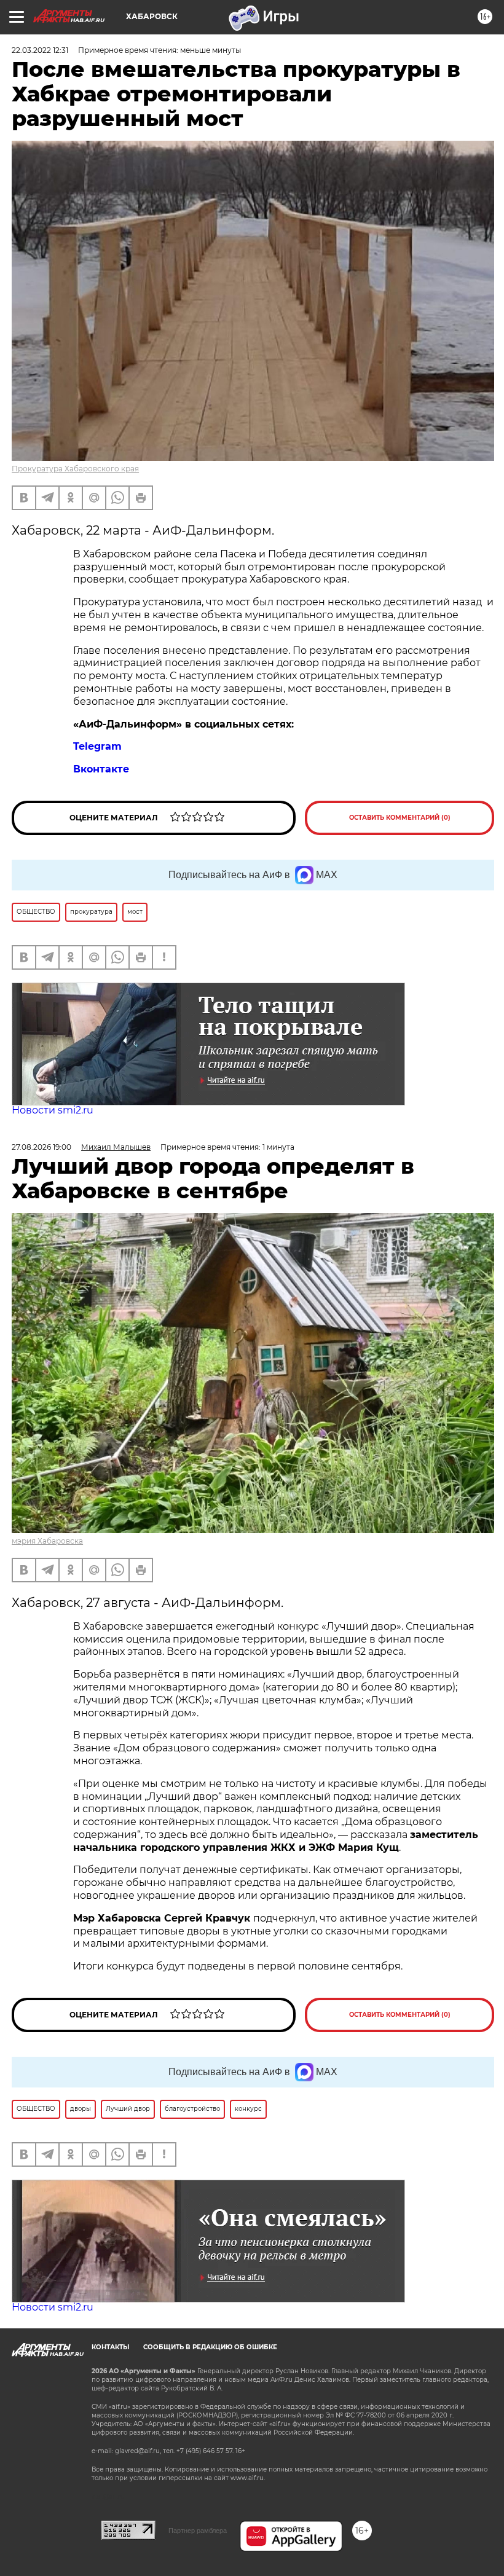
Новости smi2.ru (53, 1110)
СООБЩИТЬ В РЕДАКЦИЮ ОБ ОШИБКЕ (210, 2347)
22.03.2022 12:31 (40, 50)
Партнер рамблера (198, 2531)
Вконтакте (101, 769)
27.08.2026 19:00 (41, 1147)
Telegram (97, 746)
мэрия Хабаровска (47, 1541)
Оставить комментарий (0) (400, 818)
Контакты (110, 2347)
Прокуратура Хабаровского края (75, 469)
